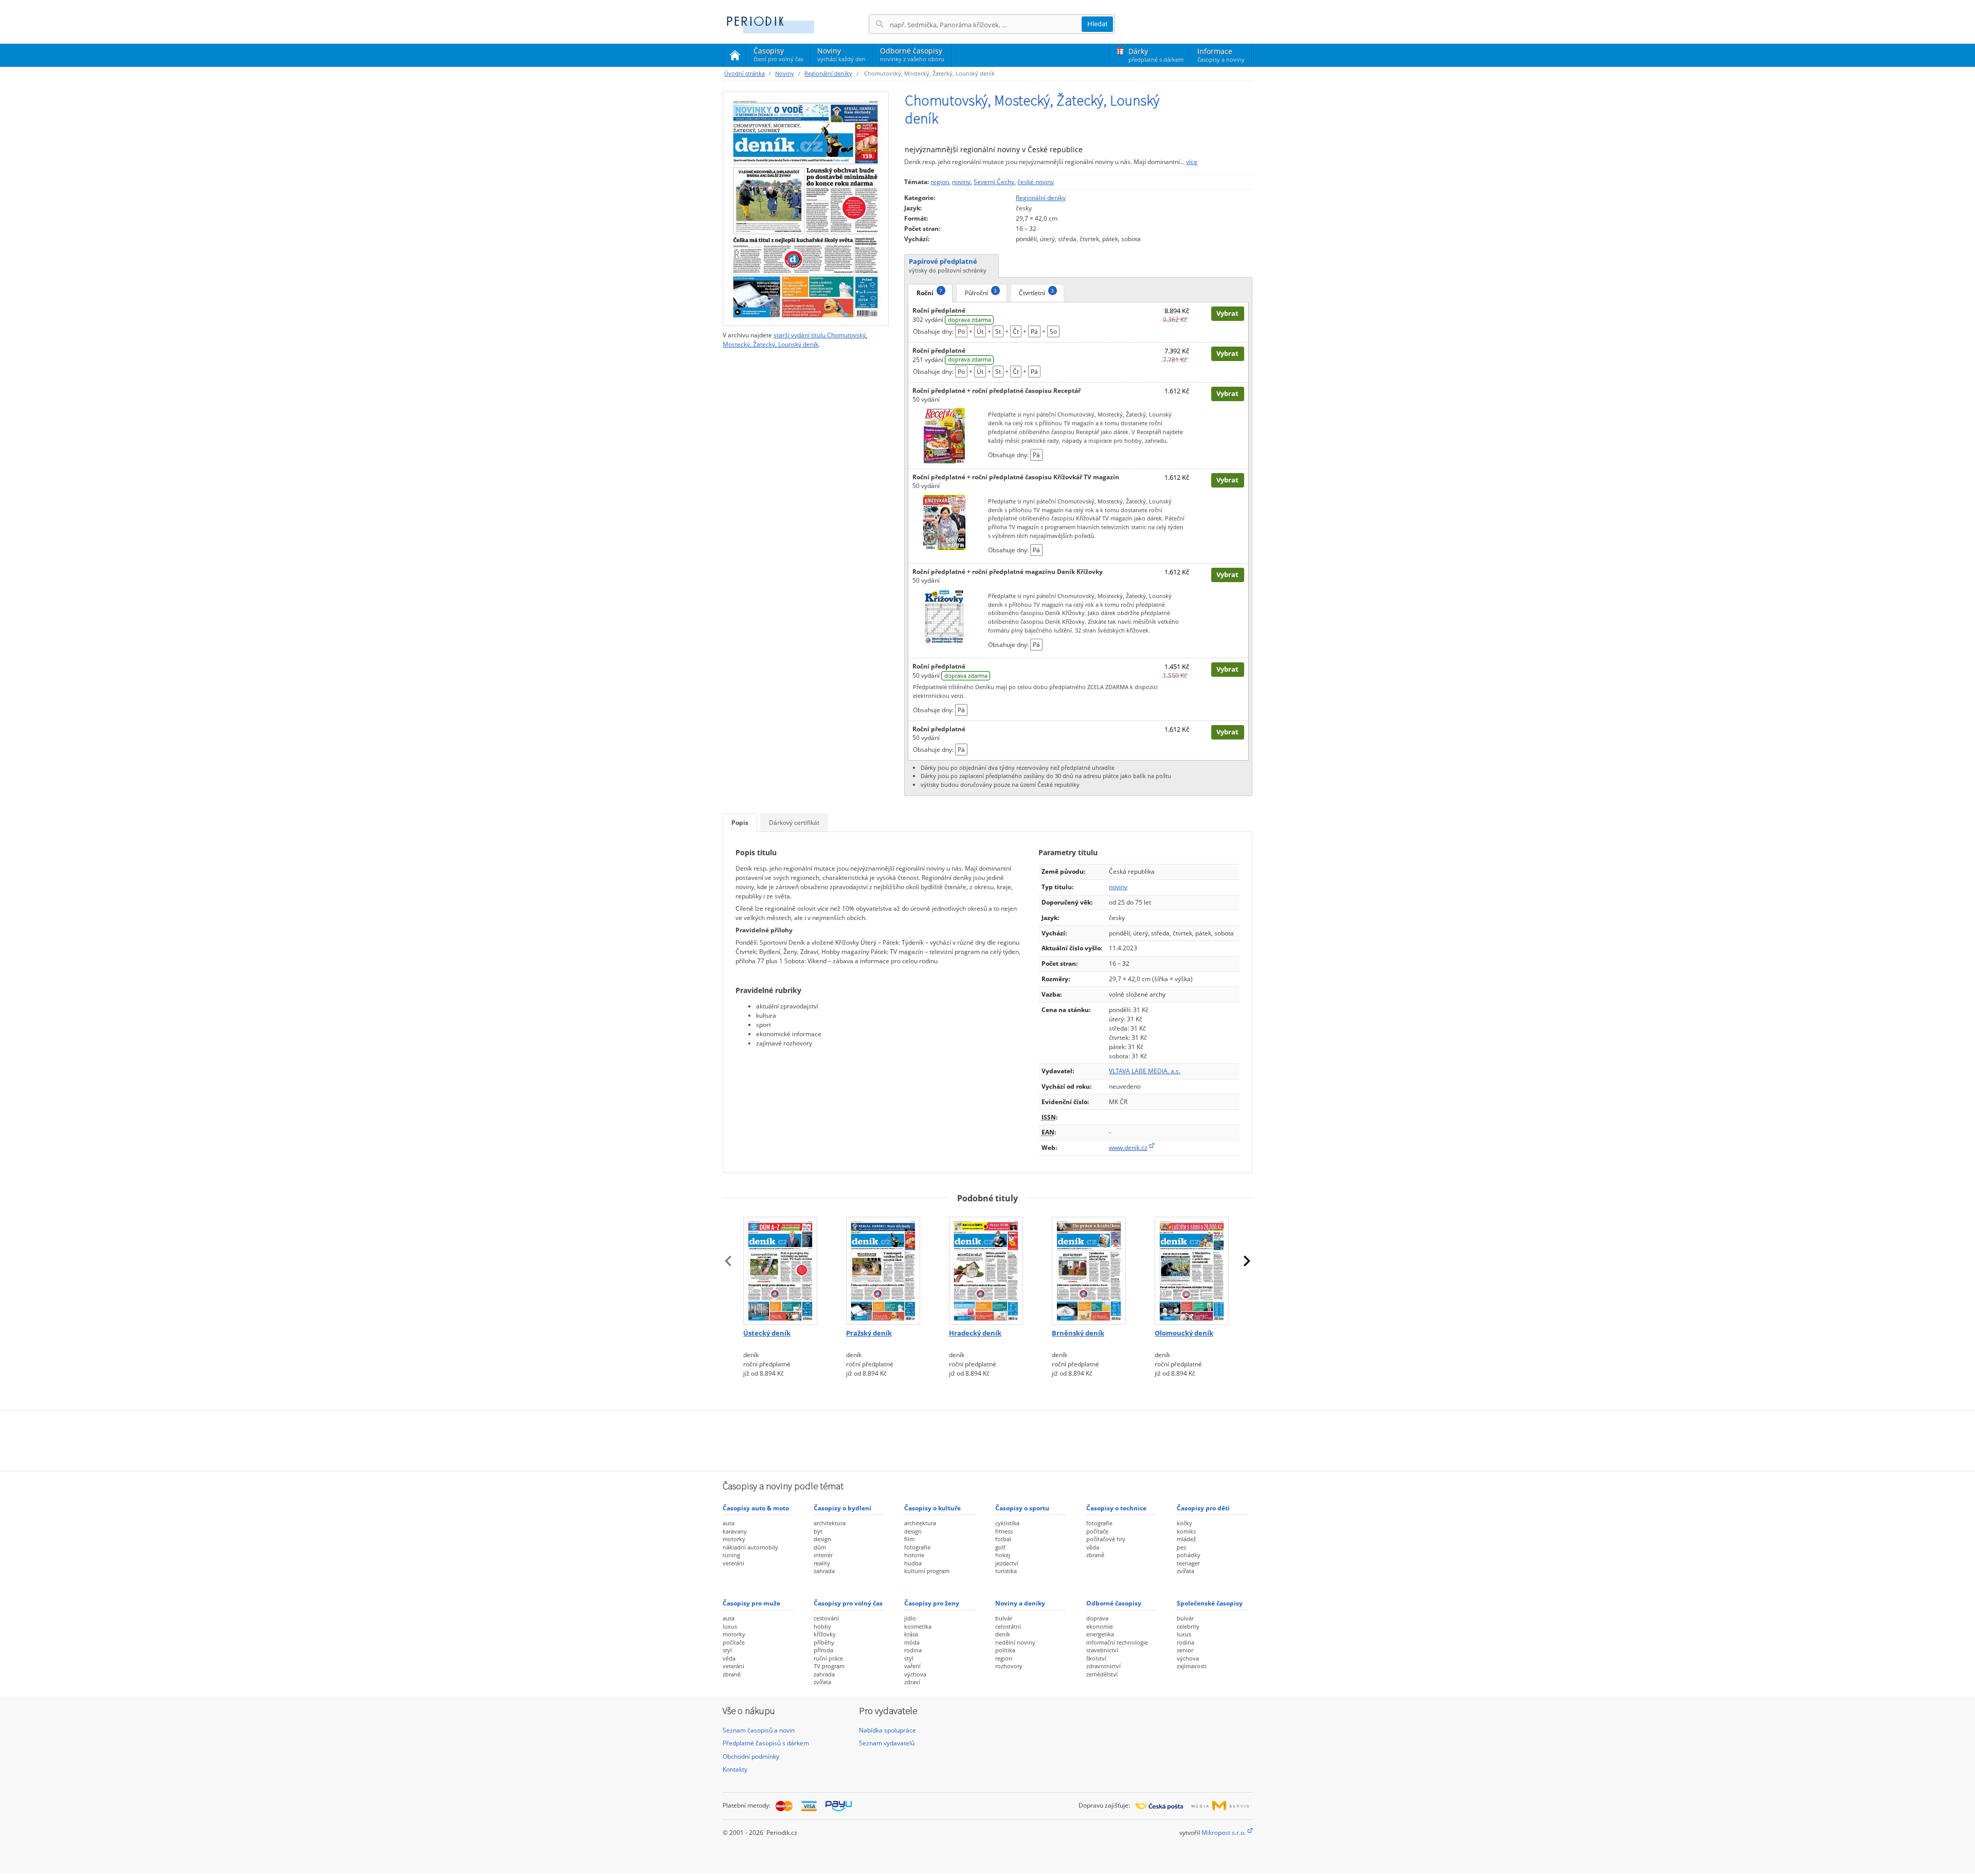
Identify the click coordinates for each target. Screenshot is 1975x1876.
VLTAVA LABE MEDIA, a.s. (1145, 1071)
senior (1185, 1650)
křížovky (825, 1634)
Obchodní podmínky (751, 1756)
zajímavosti (1192, 1666)
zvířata (1186, 1571)
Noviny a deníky (1020, 1603)
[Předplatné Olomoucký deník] (1193, 1268)
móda (912, 1642)
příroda (823, 1650)
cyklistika (1007, 1523)
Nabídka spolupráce (887, 1730)
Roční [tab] (929, 292)
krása (911, 1634)
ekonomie (1100, 1626)
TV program (829, 1666)
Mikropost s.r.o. (1224, 1833)
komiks (1186, 1531)
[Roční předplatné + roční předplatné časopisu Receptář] (944, 435)
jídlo (910, 1618)
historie (914, 1555)
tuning (731, 1555)
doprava (1097, 1618)
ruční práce (828, 1658)
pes (1181, 1547)
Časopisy (778, 56)
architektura (830, 1523)
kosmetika (918, 1626)
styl (727, 1650)
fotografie (917, 1547)
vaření (912, 1666)
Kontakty (735, 1769)
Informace (1221, 55)
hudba (913, 1563)
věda (1093, 1547)
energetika (1100, 1634)
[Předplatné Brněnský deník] (1090, 1268)
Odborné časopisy (912, 54)
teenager (1188, 1563)
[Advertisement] (987, 1439)
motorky (734, 1539)
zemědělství (1102, 1674)
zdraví (912, 1682)
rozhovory (1009, 1666)
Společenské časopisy (1210, 1603)
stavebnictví (1102, 1650)
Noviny (841, 54)
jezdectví (1007, 1563)
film (909, 1539)
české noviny (1036, 182)
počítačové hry (1106, 1539)
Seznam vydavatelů (887, 1743)
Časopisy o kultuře (932, 1508)
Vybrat (1227, 313)
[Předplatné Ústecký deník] (782, 1268)
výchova (915, 1674)
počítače (1097, 1531)
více (1192, 162)
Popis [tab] (740, 823)
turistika (1006, 1571)
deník (1003, 1634)
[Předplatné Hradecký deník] (987, 1268)
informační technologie (1117, 1642)
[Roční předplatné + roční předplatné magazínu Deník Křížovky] (944, 616)
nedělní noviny (1015, 1642)
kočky (1184, 1523)
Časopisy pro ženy (932, 1603)
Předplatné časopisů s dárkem (766, 1743)
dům (820, 1547)
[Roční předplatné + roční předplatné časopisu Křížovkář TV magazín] (944, 522)
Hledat (1098, 24)
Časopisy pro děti (1203, 1508)
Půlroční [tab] (981, 292)
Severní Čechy (994, 182)
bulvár (1004, 1618)
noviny (961, 182)
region (940, 182)
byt (818, 1531)
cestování (826, 1618)
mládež (1186, 1539)
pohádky (1189, 1555)
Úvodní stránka (744, 73)
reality (822, 1563)
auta (729, 1523)
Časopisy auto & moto (756, 1508)
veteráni (733, 1563)
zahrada (824, 1571)
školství (1096, 1658)
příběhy (824, 1642)
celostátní (1008, 1626)
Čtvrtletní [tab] (1036, 292)
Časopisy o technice (1116, 1508)
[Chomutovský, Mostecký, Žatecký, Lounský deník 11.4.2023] (806, 209)
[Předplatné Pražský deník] (885, 1268)
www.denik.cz (1128, 1148)
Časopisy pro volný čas (848, 1603)
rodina (913, 1650)
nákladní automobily (750, 1547)
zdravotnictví (1103, 1666)
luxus (730, 1626)
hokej (1003, 1555)
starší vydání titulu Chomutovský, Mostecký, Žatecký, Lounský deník (795, 340)
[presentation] (728, 1261)
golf (1000, 1547)
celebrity (1188, 1626)
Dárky (1156, 55)
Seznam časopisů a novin (759, 1730)
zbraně (1095, 1555)
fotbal (1003, 1539)
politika (1005, 1650)
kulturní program (927, 1571)
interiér (823, 1555)
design (822, 1539)
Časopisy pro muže (751, 1603)
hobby (822, 1626)
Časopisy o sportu (1022, 1508)
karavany (735, 1531)
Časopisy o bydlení (842, 1508)
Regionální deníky (828, 73)
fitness (1004, 1531)
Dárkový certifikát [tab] (794, 823)
